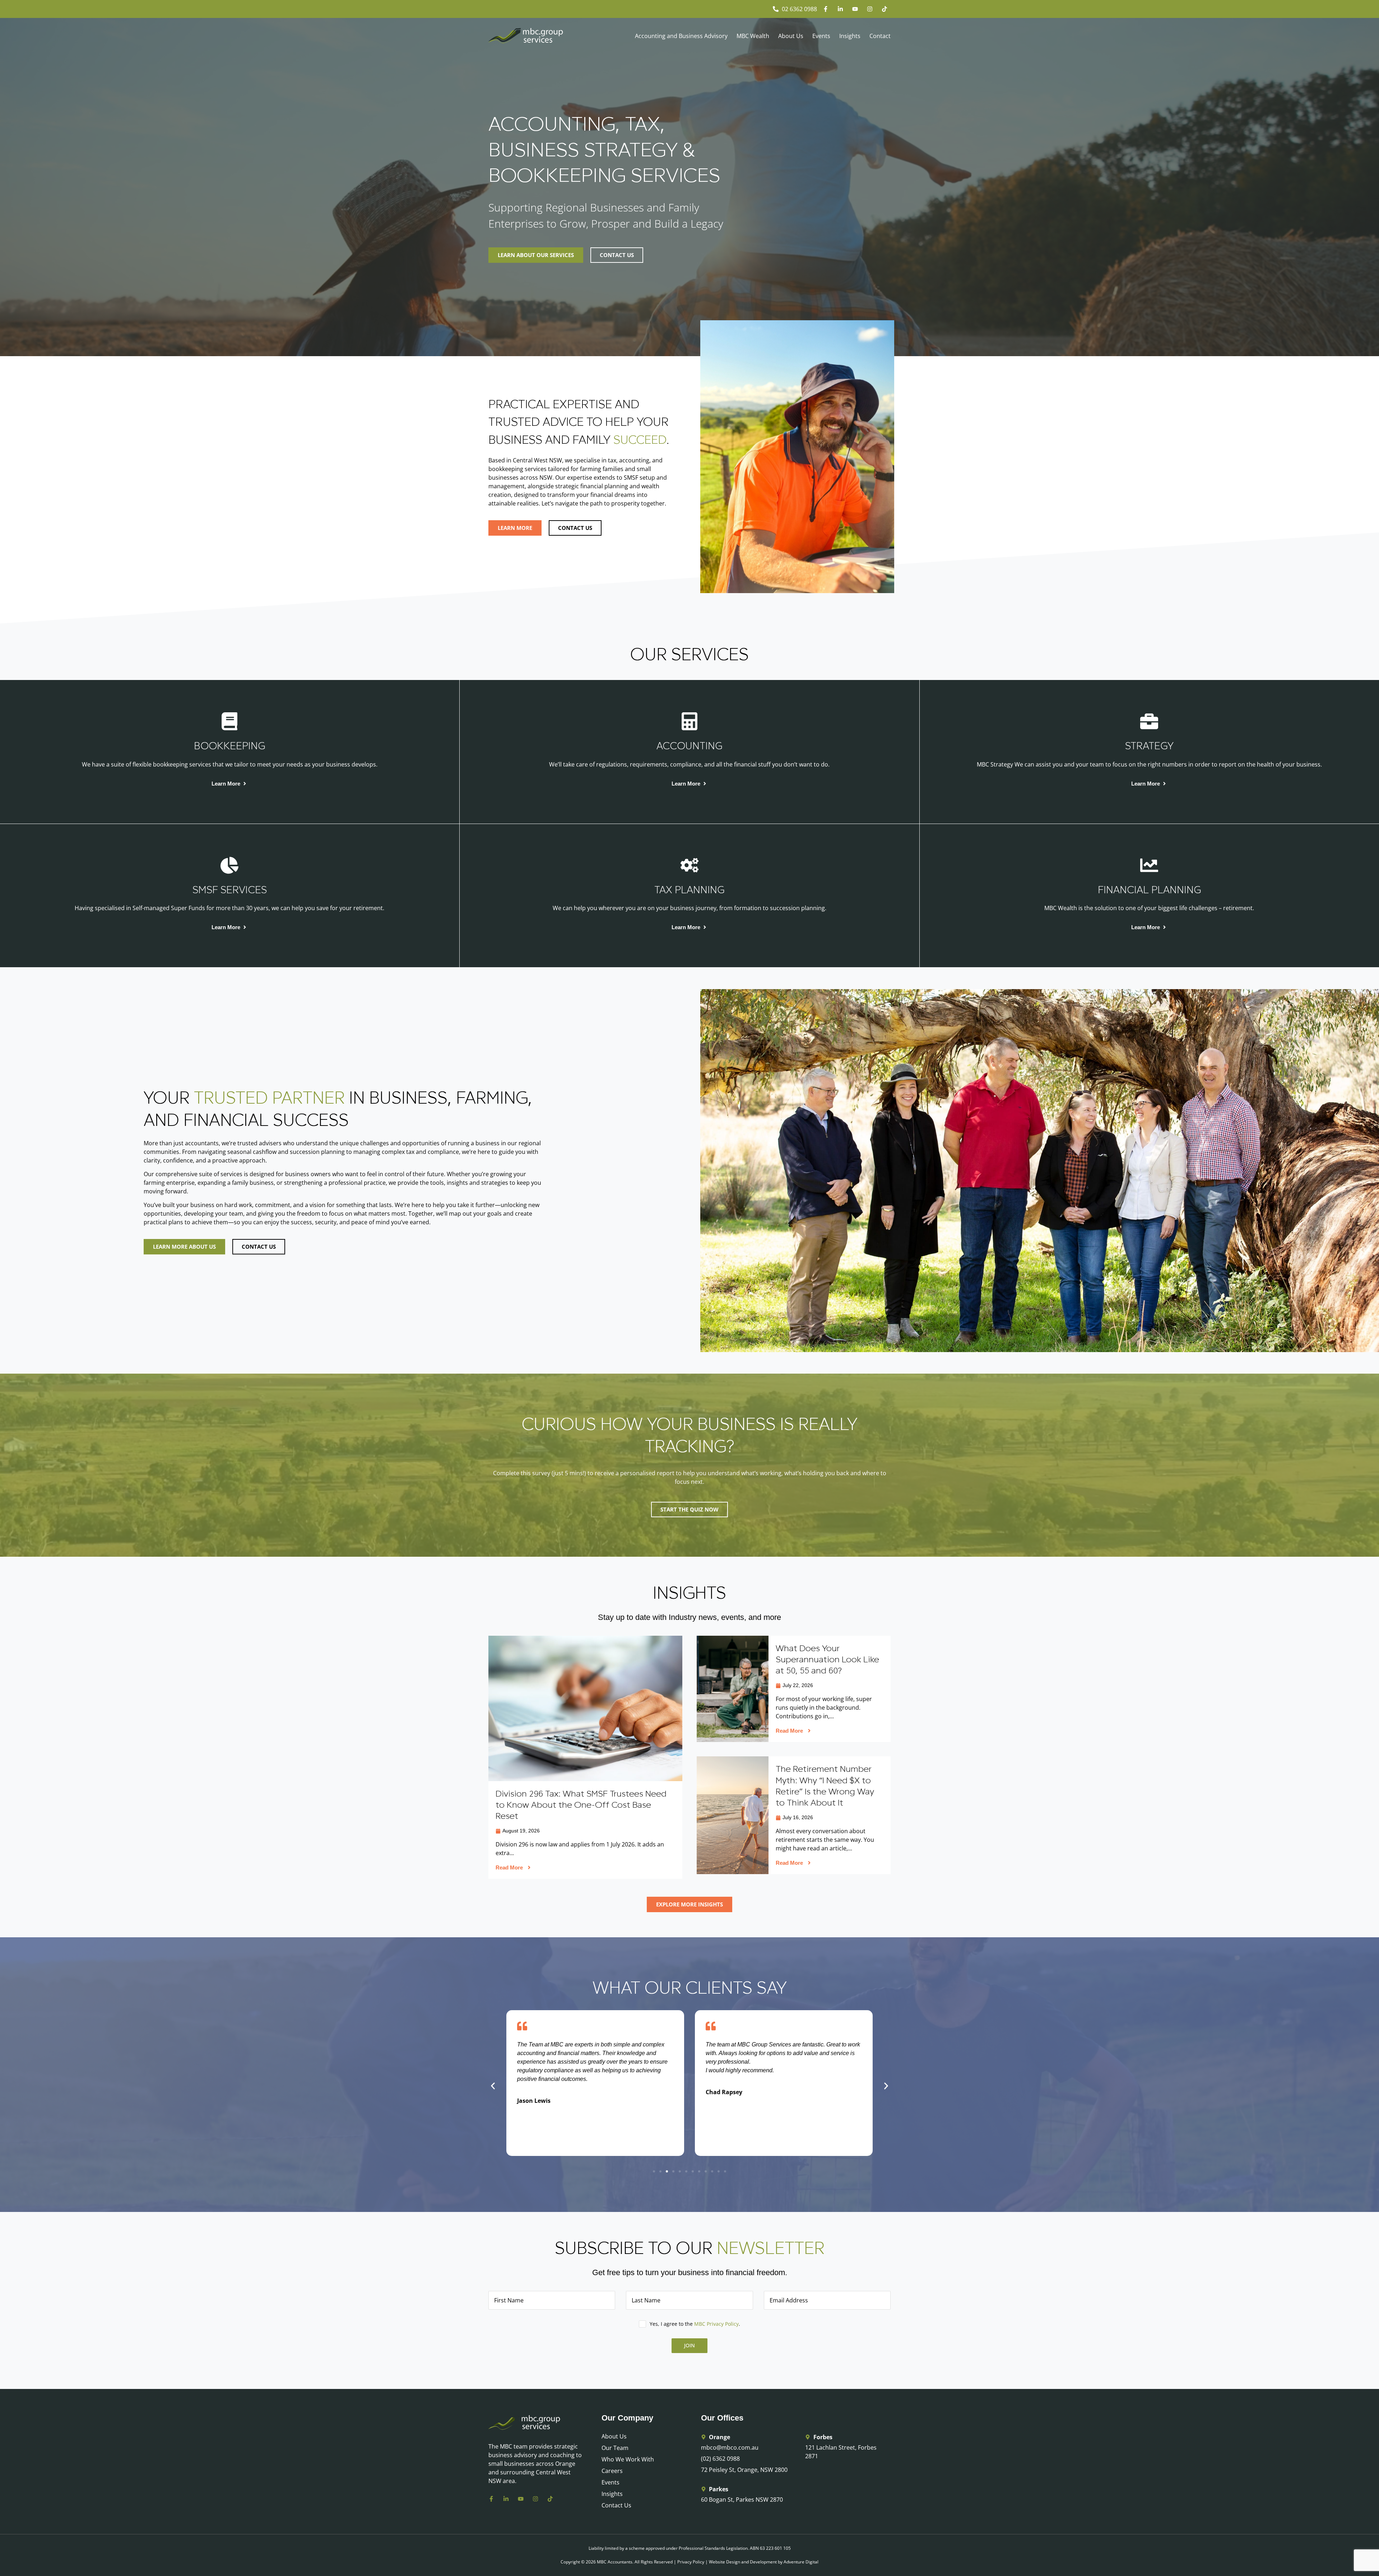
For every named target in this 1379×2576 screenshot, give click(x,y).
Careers (612, 2471)
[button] (493, 2086)
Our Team (615, 2448)
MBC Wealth (753, 36)
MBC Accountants (615, 2562)
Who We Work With (628, 2459)
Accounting (689, 746)
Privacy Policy (691, 2562)
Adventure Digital (801, 2562)
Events (821, 36)
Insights (850, 36)
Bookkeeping (229, 746)
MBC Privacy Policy (716, 2324)
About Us (791, 36)
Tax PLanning (689, 890)
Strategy (1149, 746)
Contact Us (616, 2505)
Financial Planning (1149, 890)
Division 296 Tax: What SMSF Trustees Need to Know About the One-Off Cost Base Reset (581, 1805)
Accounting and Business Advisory (681, 36)
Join (689, 2345)
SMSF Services (230, 890)
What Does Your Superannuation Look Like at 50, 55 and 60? (827, 1659)
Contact (880, 36)
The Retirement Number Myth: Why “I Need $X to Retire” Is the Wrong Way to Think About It (825, 1786)
